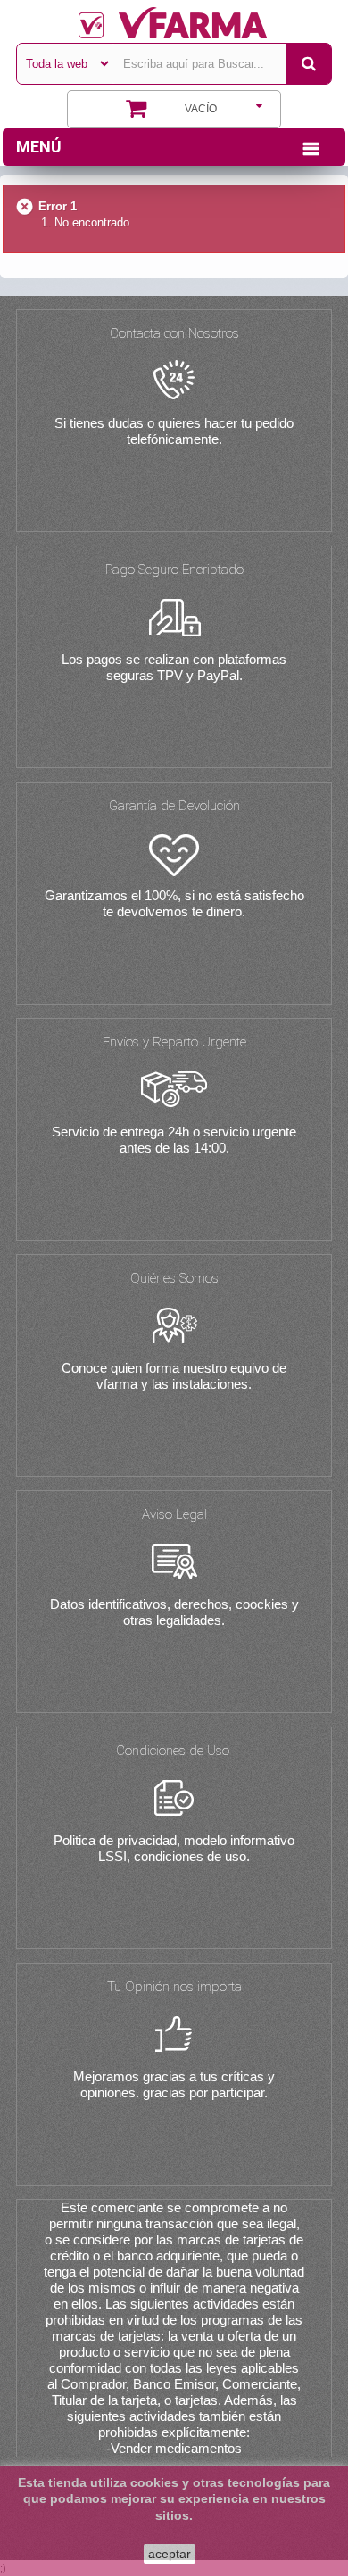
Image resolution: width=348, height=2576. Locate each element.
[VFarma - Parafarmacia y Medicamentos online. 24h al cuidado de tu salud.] (174, 23)
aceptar (170, 2554)
